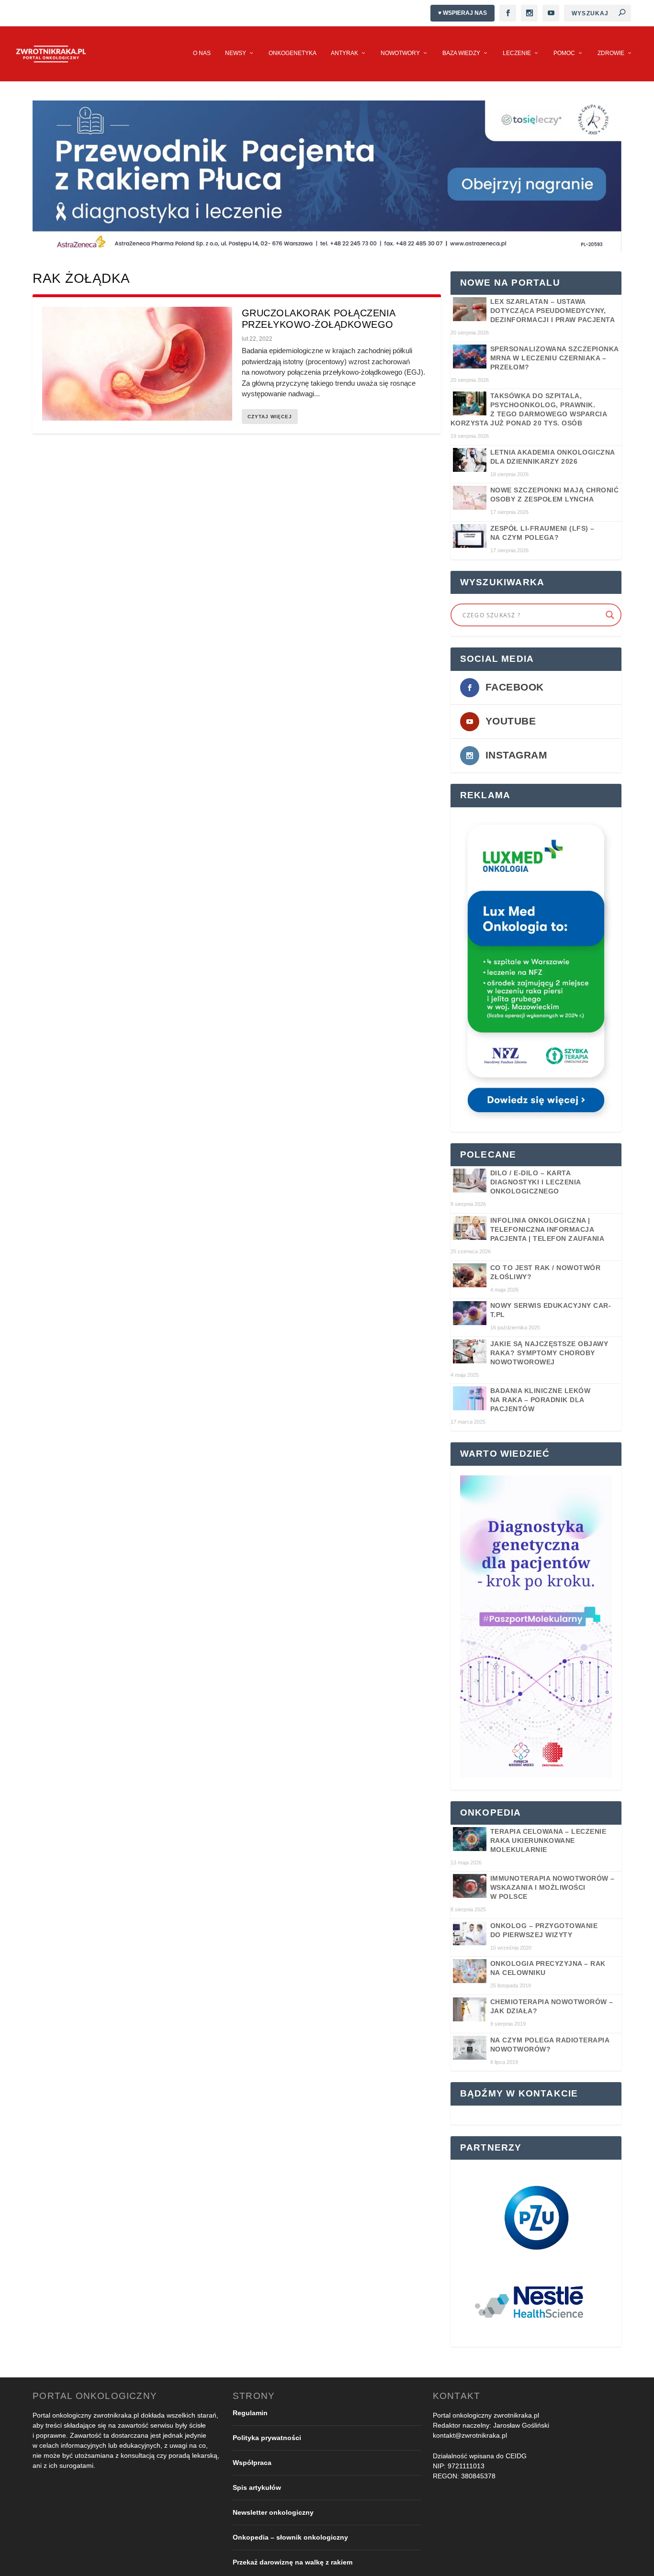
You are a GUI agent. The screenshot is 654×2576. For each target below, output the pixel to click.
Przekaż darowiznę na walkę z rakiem (293, 2562)
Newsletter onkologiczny (273, 2512)
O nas (202, 53)
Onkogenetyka (293, 53)
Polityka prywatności (267, 2438)
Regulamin (250, 2413)
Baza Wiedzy (461, 53)
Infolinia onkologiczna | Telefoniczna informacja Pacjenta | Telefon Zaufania (547, 1229)
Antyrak (344, 53)
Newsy (236, 53)
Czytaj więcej (270, 417)
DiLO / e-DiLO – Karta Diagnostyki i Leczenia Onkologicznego (536, 1182)
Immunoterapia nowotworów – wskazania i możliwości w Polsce (553, 1887)
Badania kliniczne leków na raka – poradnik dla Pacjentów (541, 1400)
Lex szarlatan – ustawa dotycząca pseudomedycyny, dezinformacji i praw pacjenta (553, 311)
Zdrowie (611, 53)
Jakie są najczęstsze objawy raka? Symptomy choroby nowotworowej (549, 1353)
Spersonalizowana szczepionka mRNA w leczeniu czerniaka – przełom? (554, 358)
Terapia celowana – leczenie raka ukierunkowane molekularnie (548, 1840)
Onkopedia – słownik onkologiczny (290, 2537)
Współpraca (252, 2463)
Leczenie (517, 53)
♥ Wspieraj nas (462, 13)
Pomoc (564, 53)
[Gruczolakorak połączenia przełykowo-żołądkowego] (137, 364)
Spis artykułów (257, 2487)
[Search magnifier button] (610, 615)
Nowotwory (400, 53)
